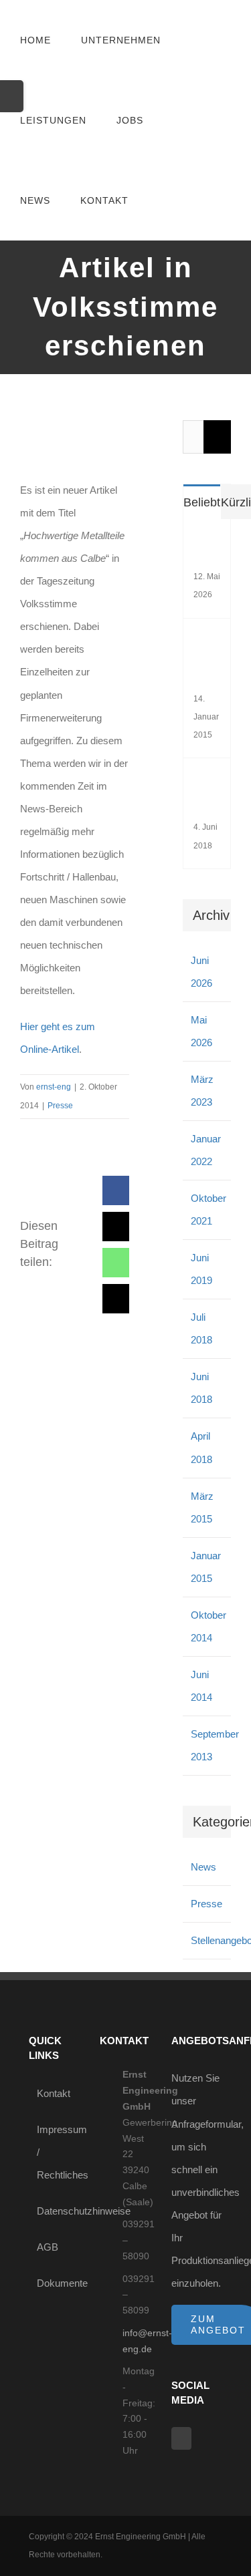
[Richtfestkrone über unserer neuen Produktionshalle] (211, 643)
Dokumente (55, 2283)
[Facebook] (181, 2438)
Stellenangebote (207, 1940)
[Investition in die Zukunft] (211, 783)
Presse (60, 1106)
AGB (48, 2247)
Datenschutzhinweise (55, 2211)
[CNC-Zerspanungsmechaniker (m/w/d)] (211, 543)
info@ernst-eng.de (137, 2341)
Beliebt (202, 502)
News (203, 1867)
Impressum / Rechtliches (55, 2152)
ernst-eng (54, 1087)
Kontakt (54, 2093)
